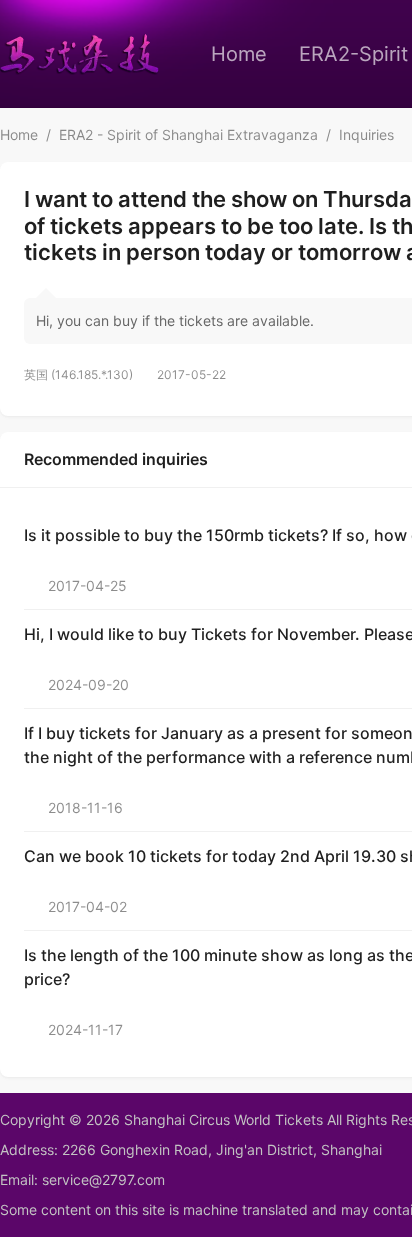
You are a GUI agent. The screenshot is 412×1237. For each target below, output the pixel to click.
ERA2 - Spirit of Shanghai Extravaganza (188, 134)
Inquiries (366, 134)
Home (239, 54)
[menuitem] (239, 54)
